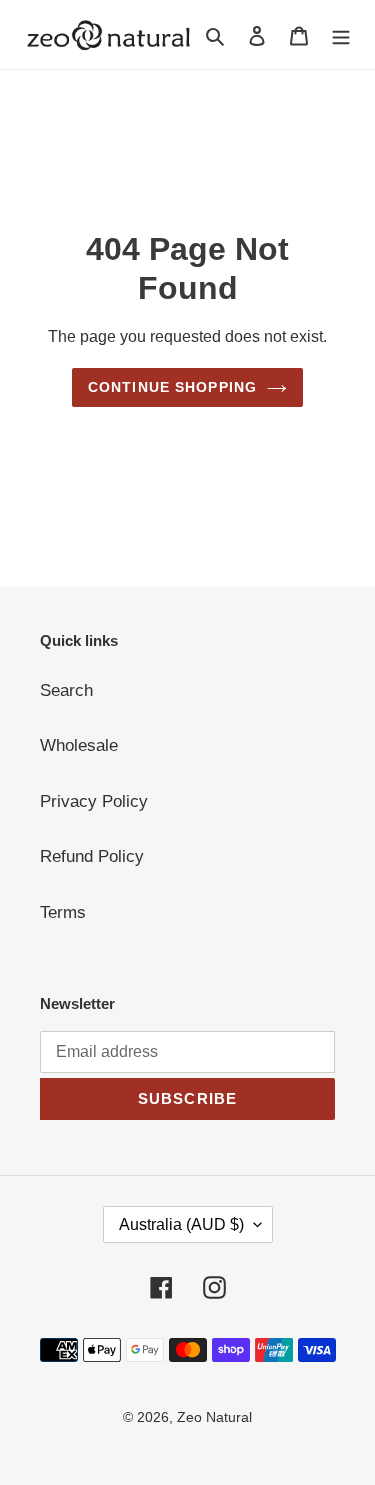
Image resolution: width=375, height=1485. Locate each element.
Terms (63, 912)
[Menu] (341, 35)
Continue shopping (172, 387)
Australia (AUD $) (181, 1224)
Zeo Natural (214, 1417)
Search (66, 690)
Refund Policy (92, 856)
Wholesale (79, 745)
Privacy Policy (94, 801)
